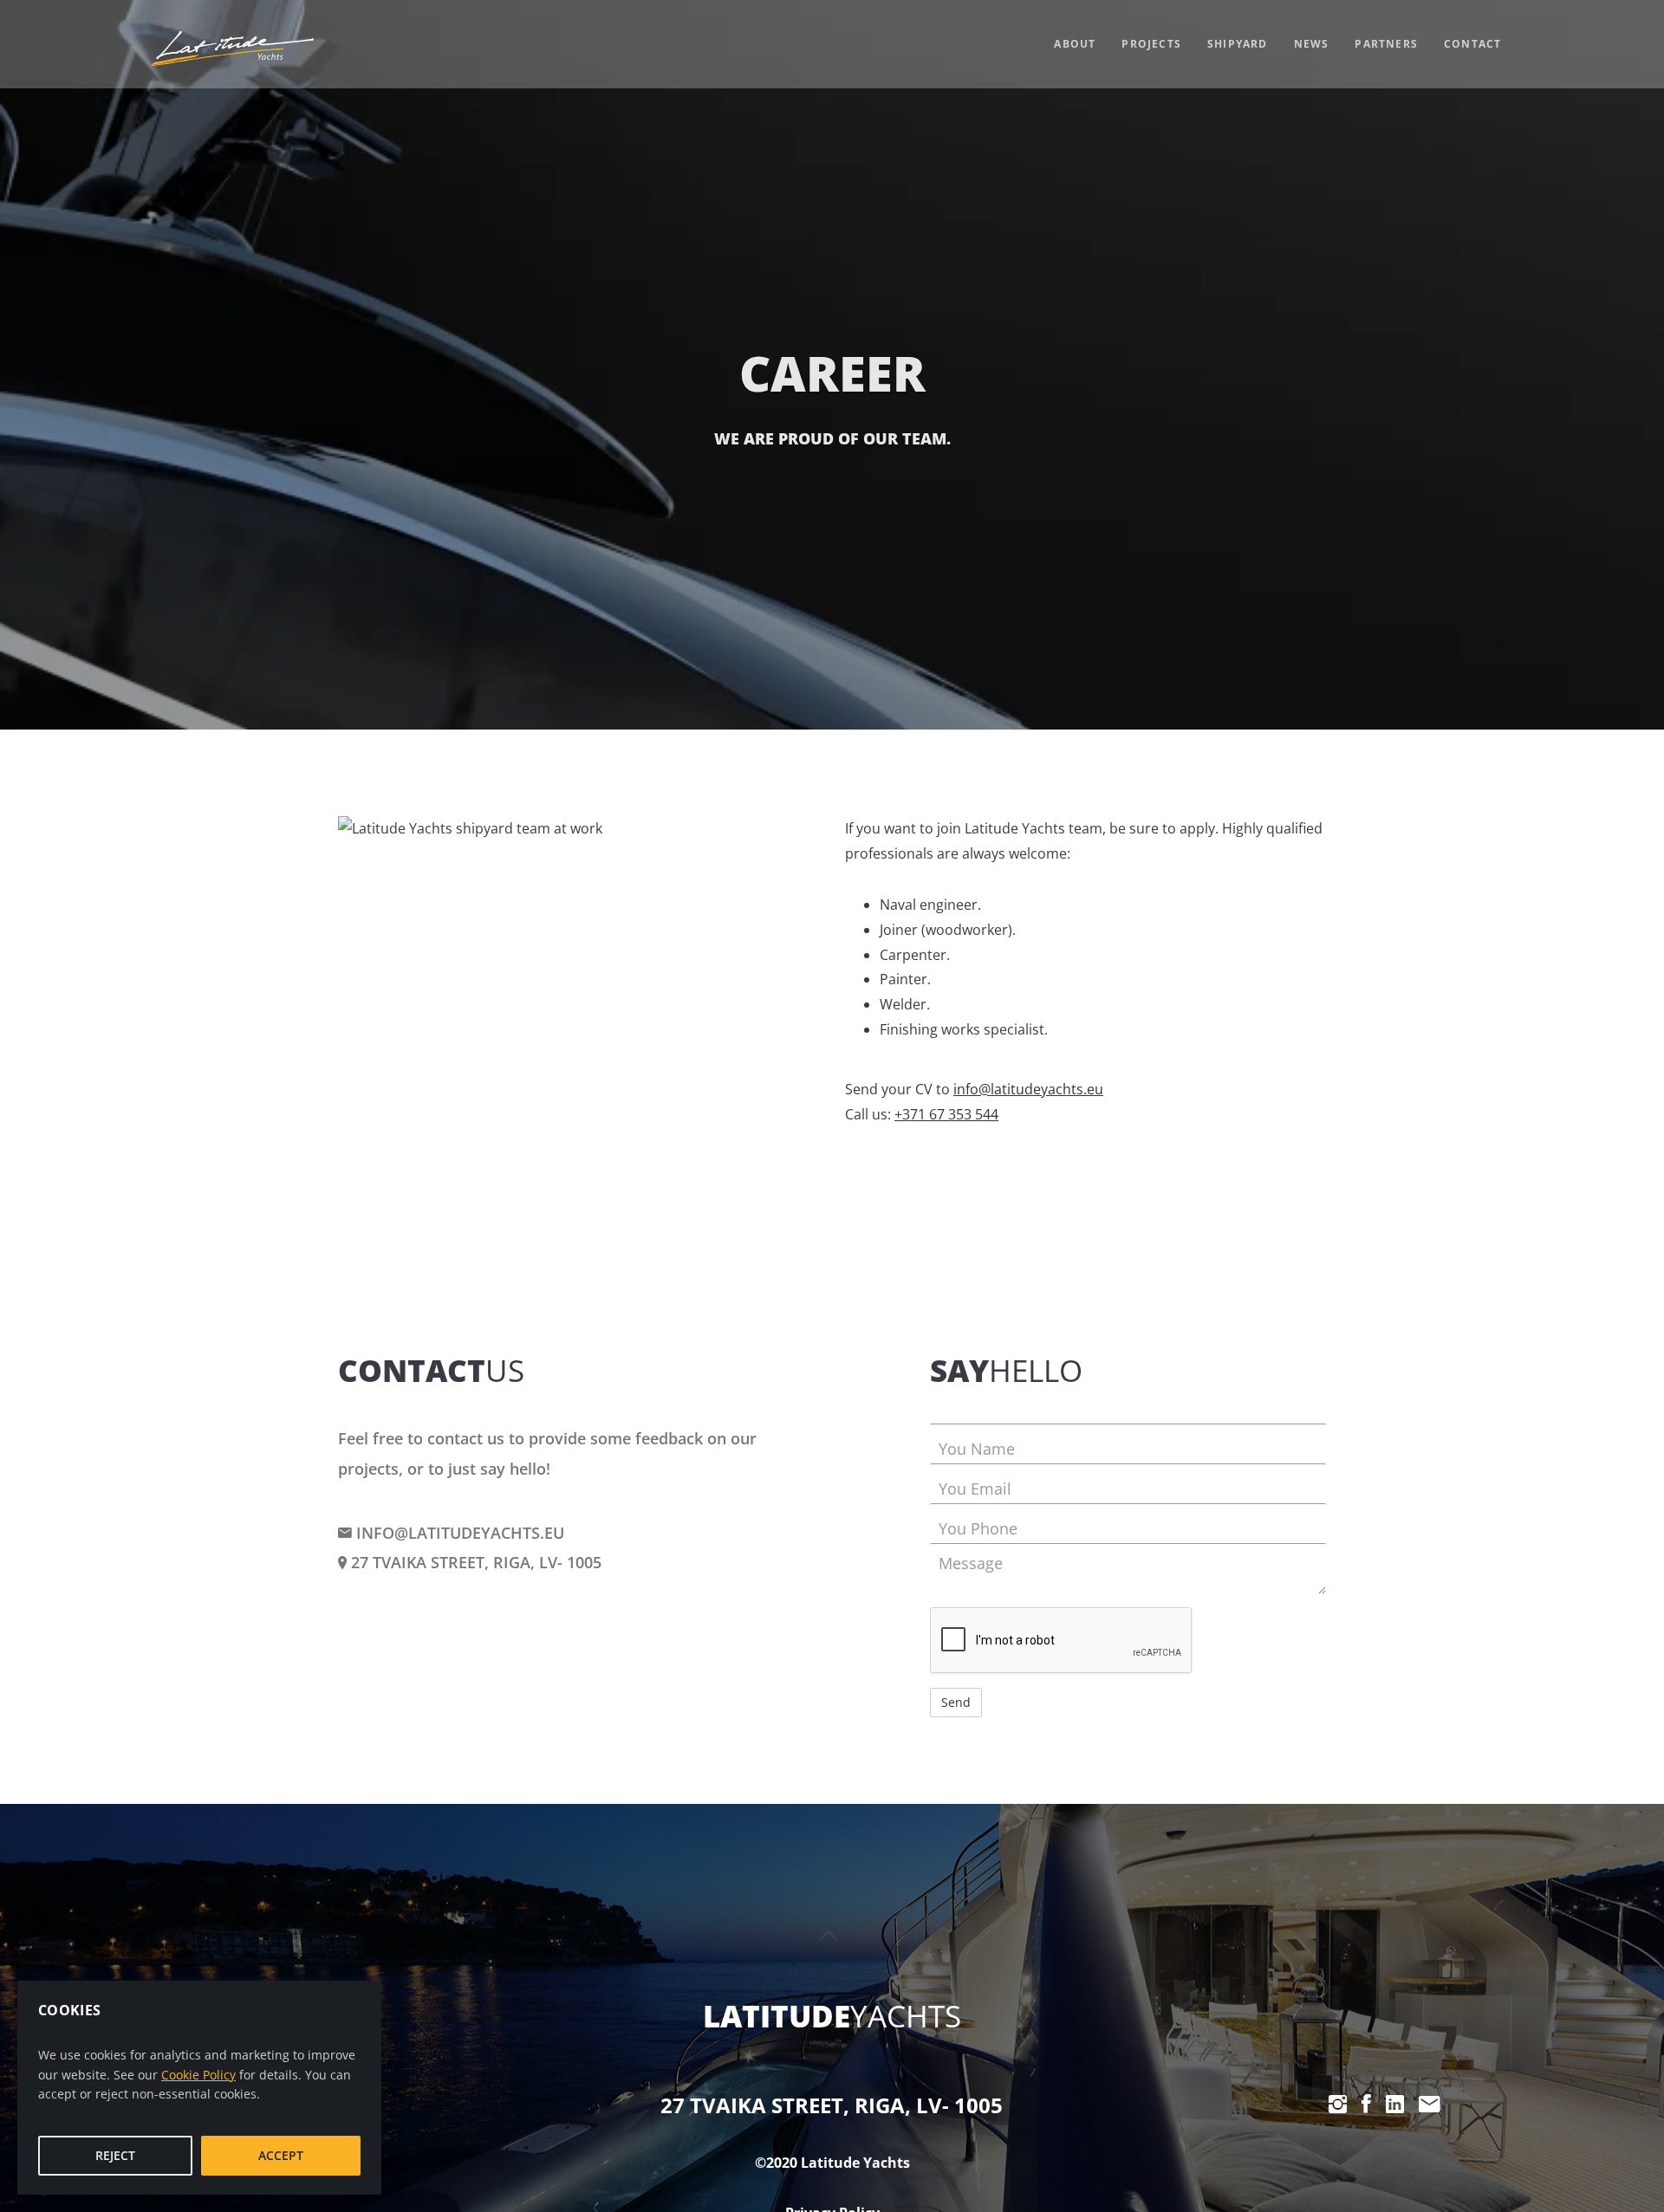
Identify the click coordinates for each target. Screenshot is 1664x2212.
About (1075, 44)
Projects (1151, 44)
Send (956, 1702)
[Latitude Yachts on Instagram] (1338, 2104)
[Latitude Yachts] (231, 49)
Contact (1472, 44)
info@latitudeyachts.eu (1028, 1089)
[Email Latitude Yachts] (1430, 2104)
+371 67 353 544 (946, 1114)
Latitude (832, 2016)
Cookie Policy (198, 2075)
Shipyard (1238, 44)
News (1312, 44)
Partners (1386, 44)
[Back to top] (829, 1935)
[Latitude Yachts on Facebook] (1366, 2104)
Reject (115, 2155)
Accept (281, 2155)
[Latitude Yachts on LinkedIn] (1395, 2104)
